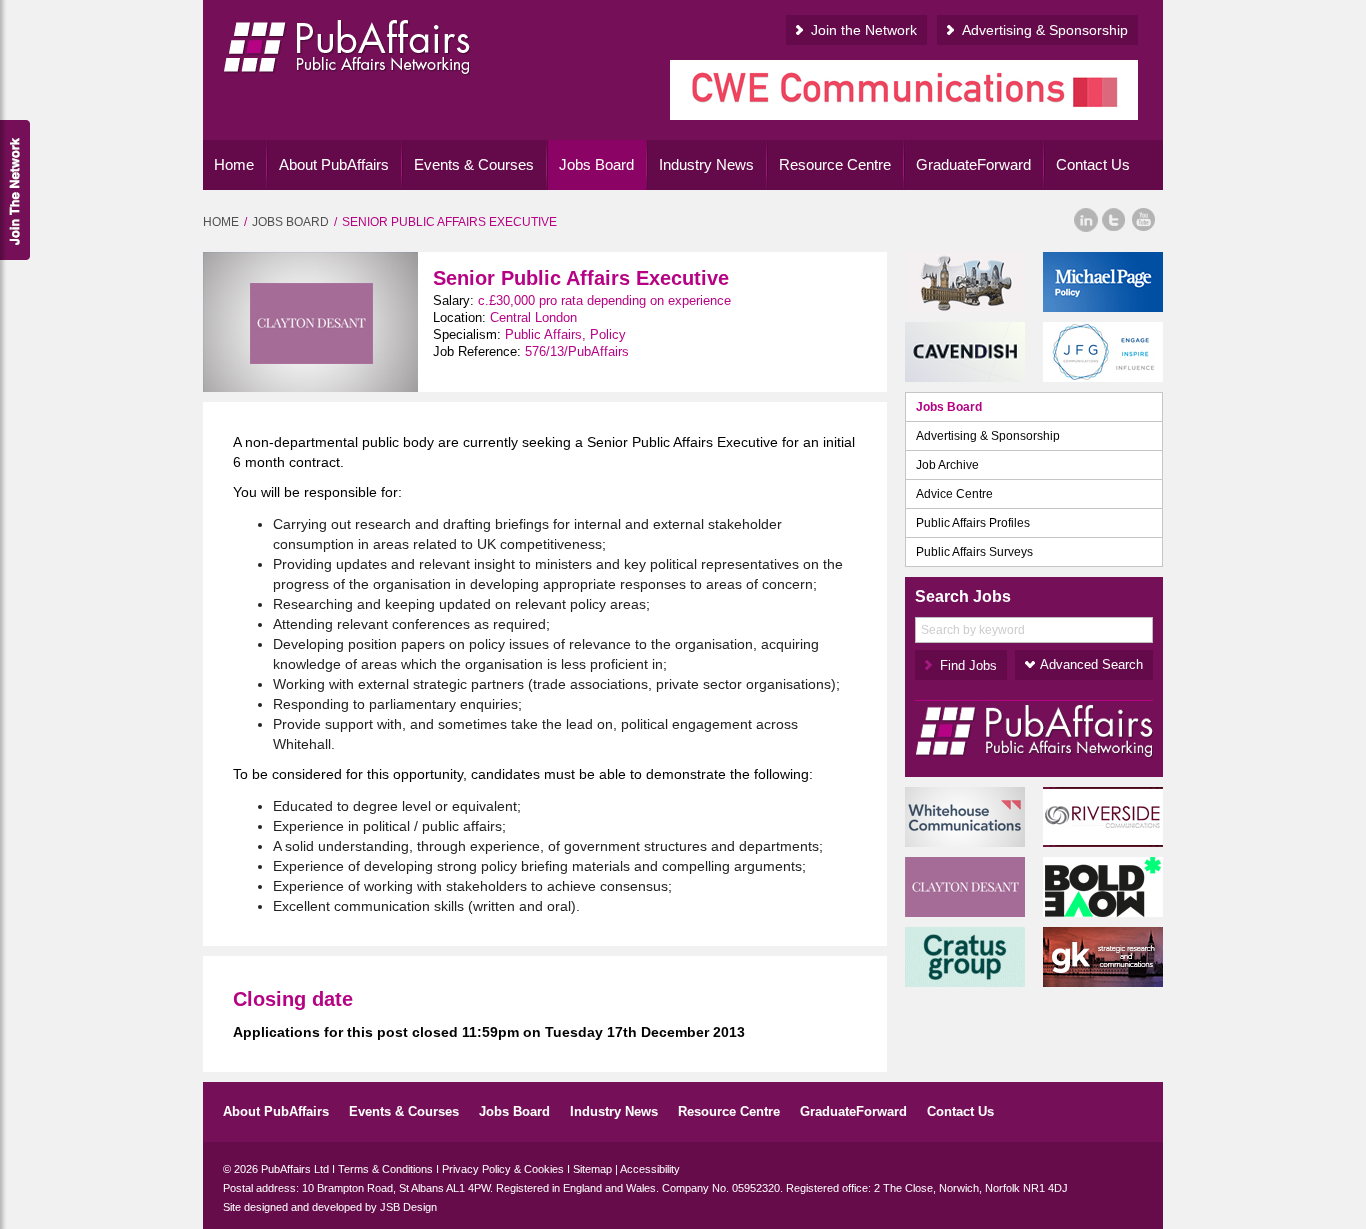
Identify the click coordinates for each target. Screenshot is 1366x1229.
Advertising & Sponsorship (1045, 30)
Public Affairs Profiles (973, 523)
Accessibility (650, 1169)
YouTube (1144, 220)
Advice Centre (954, 494)
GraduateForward (973, 164)
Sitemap (592, 1169)
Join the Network (864, 30)
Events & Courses (474, 164)
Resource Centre (835, 164)
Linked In (1085, 220)
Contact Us (1093, 164)
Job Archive (947, 465)
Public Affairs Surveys (974, 552)
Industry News (706, 164)
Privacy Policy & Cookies (503, 1169)
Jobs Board (596, 164)
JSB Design (408, 1207)
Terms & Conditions (385, 1169)
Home (234, 164)
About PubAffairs (334, 164)
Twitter (1113, 220)
